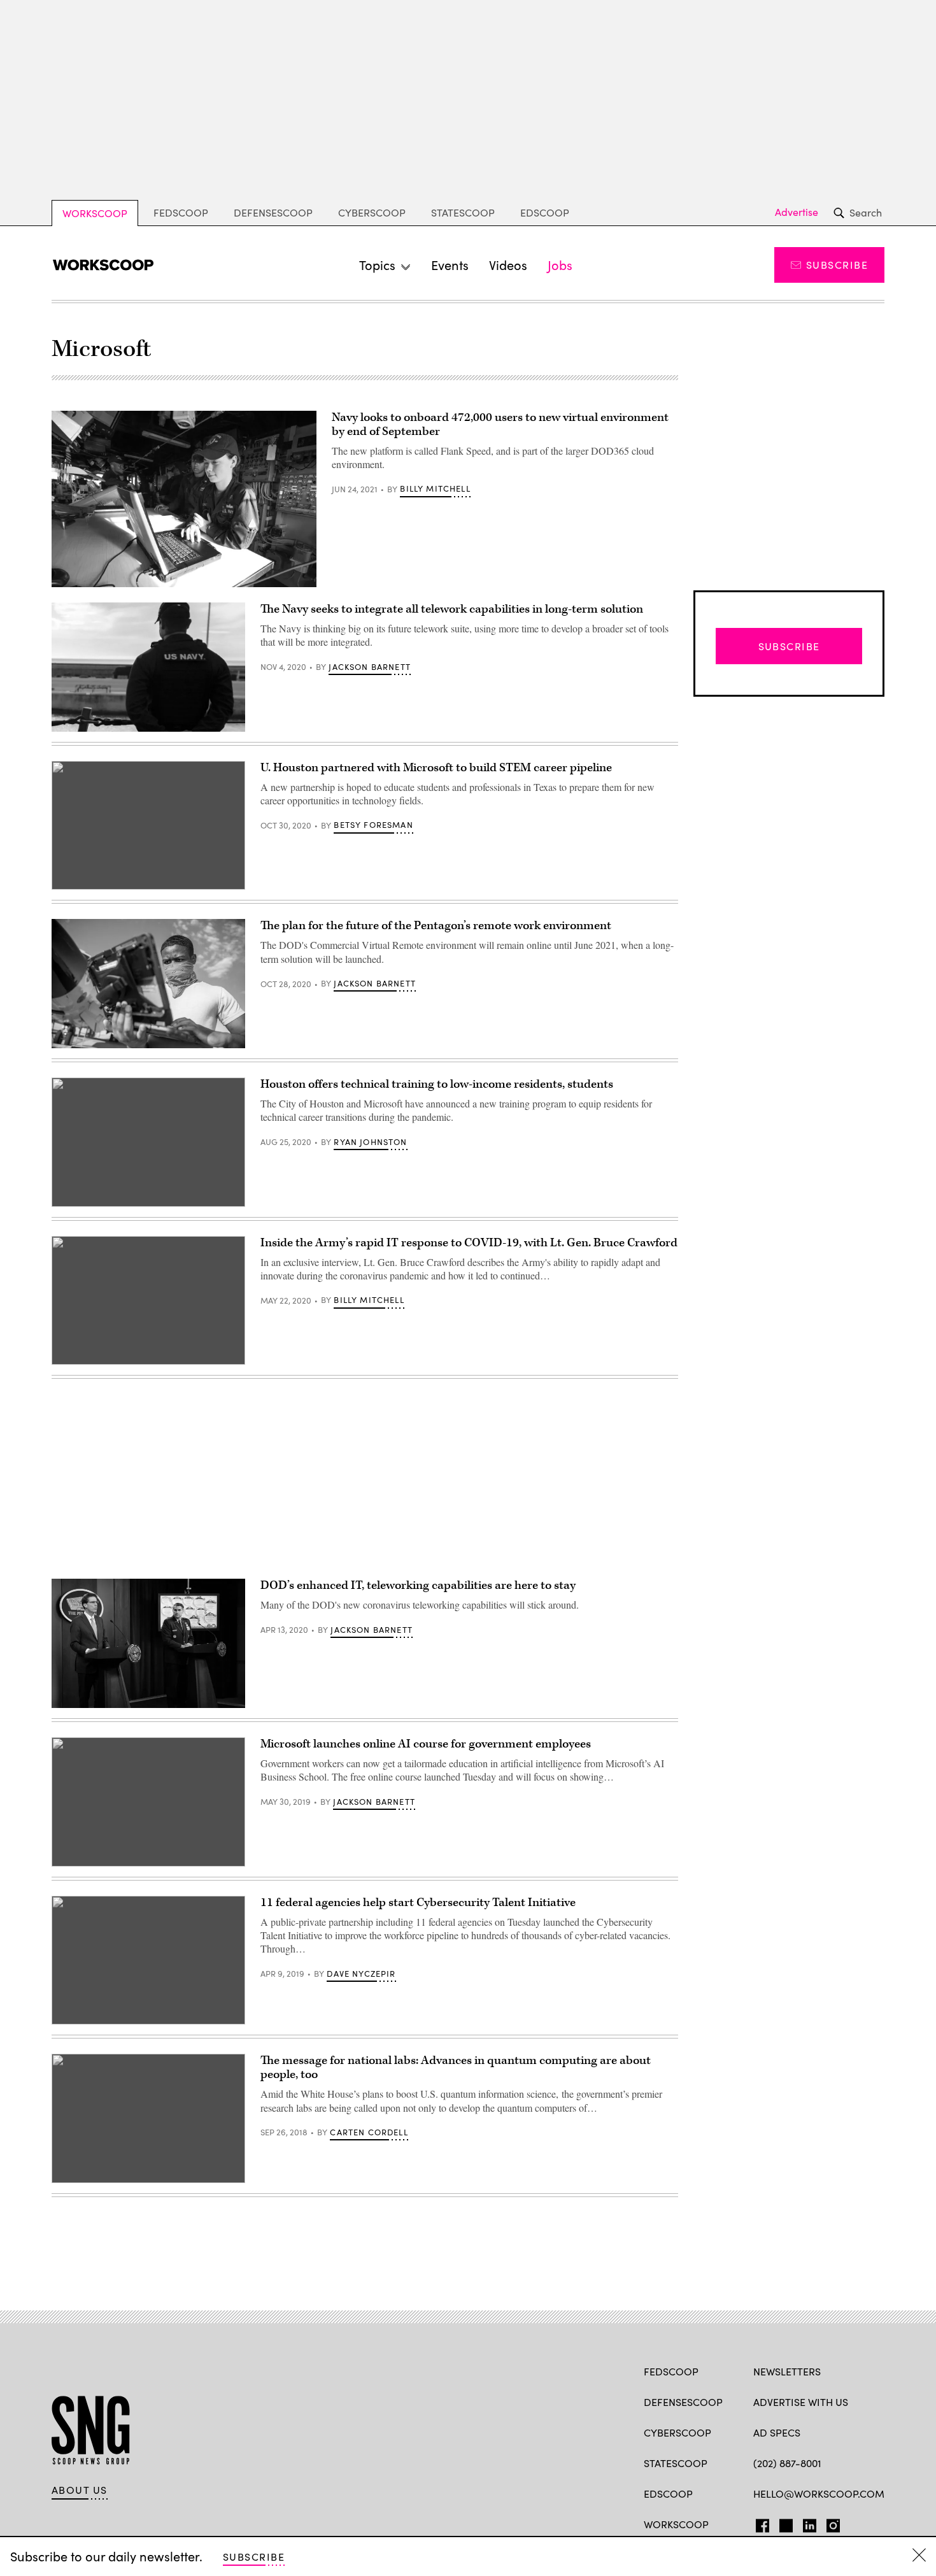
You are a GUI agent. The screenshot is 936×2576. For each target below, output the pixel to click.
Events (450, 265)
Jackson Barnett (370, 667)
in (805, 2523)
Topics (377, 265)
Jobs (560, 265)
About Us (80, 2490)
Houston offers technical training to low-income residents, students (437, 1084)
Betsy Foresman (373, 825)
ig (829, 2523)
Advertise (797, 212)
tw (784, 2523)
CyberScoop (372, 212)
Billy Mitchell (435, 488)
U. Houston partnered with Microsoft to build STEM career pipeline (436, 768)
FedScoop (181, 212)
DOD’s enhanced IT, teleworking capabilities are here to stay (418, 1585)
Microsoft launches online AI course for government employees (426, 1744)
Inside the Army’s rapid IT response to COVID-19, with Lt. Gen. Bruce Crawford (469, 1243)
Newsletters (787, 2371)
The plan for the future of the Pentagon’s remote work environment (436, 926)
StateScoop (463, 212)
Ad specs (777, 2432)
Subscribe (837, 265)
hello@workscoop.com (819, 2494)
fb (759, 2523)
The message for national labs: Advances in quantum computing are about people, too (456, 2067)
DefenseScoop (273, 212)
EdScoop (545, 212)
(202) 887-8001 (787, 2463)
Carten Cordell (369, 2132)
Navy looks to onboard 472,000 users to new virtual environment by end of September (500, 424)
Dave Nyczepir (361, 1974)
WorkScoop (95, 213)
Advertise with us (801, 2402)
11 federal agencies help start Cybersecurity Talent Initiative (418, 1903)
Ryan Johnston (370, 1142)
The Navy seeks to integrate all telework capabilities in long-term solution (452, 609)
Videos (508, 265)
